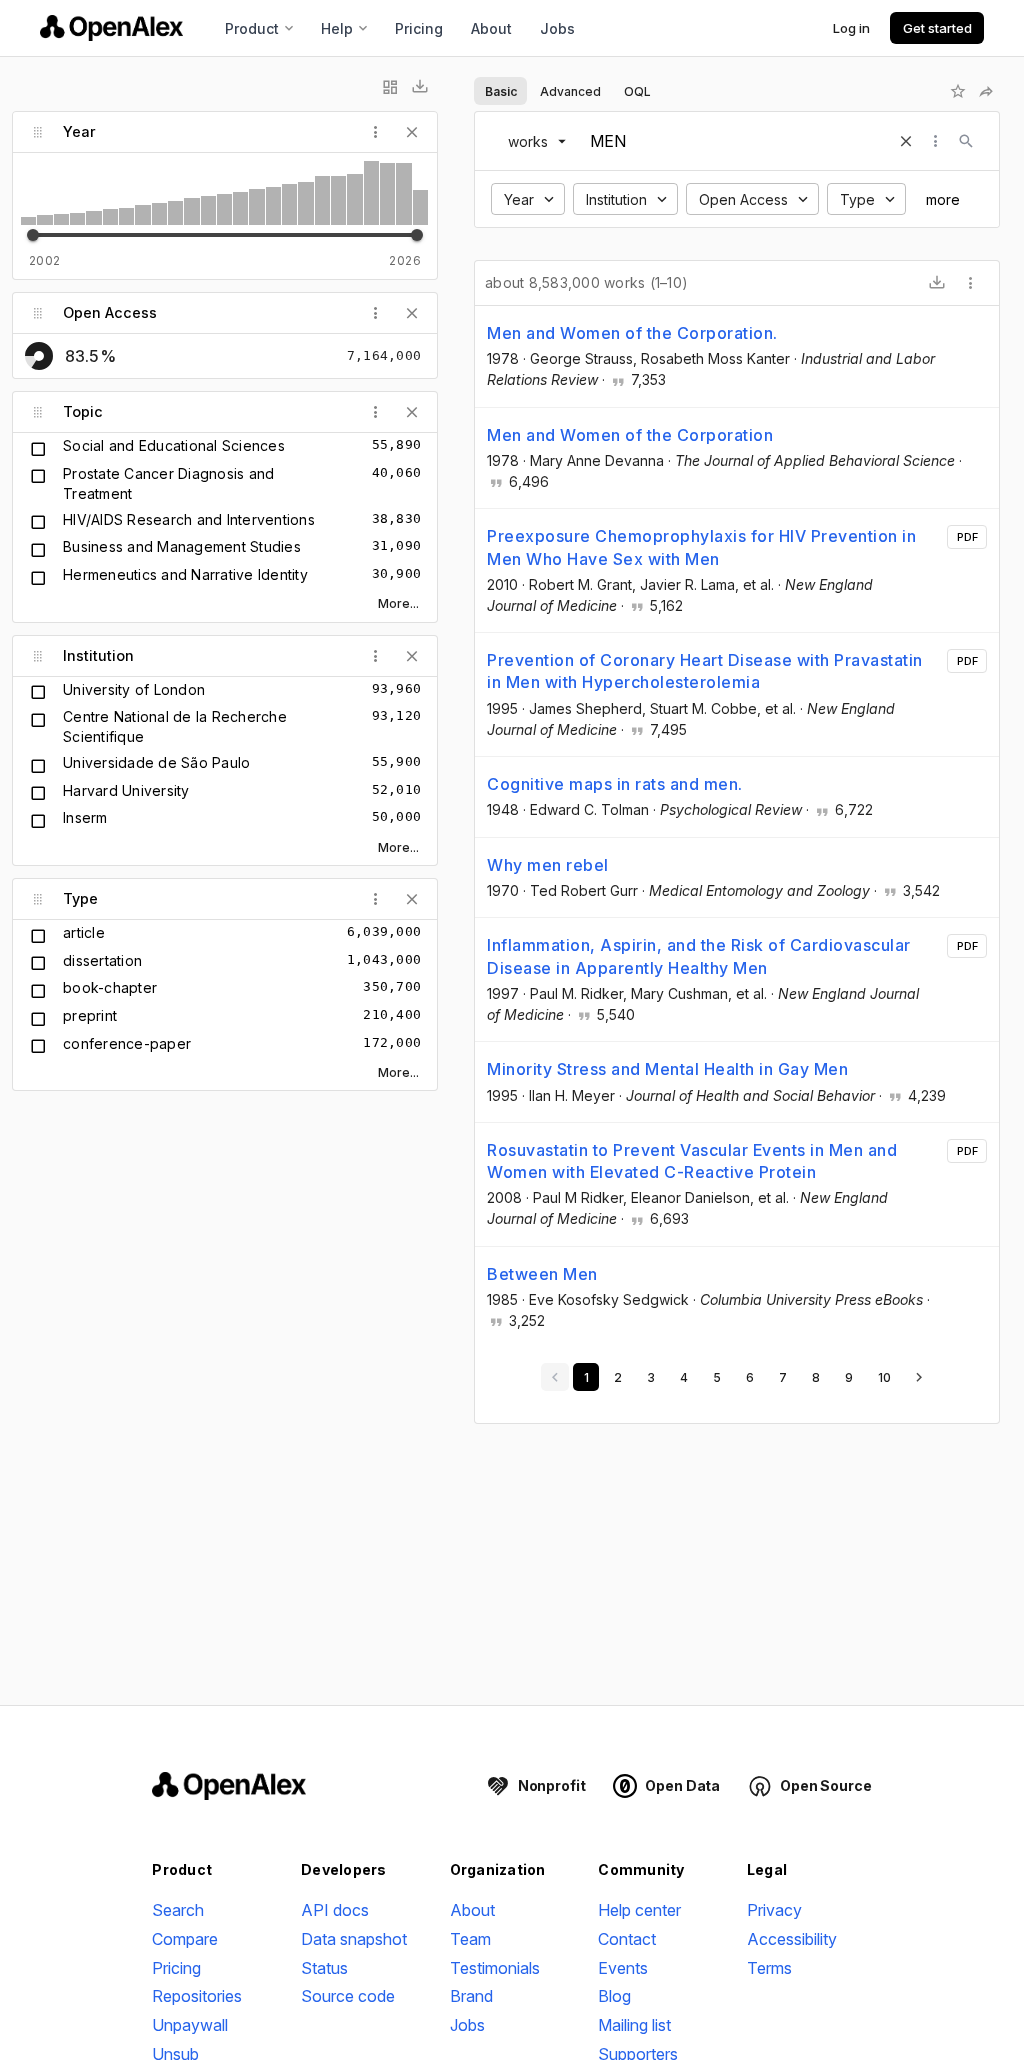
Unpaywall (190, 2025)
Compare (185, 1939)
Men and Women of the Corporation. (632, 333)
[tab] (500, 91)
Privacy (774, 1910)
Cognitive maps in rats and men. (615, 784)
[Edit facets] (390, 87)
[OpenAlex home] (111, 28)
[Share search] (986, 91)
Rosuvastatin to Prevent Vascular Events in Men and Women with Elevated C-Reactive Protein (692, 1161)
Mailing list (634, 2025)
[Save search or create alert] (958, 91)
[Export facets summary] (420, 87)
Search (178, 1910)
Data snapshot (354, 1939)
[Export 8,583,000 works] (937, 283)
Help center (639, 1910)
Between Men (542, 1274)
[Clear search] (906, 141)
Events (623, 1968)
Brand (471, 1996)
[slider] (33, 235)
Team (470, 1939)
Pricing (419, 28)
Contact (627, 1939)
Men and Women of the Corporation (630, 435)
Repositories (197, 1996)
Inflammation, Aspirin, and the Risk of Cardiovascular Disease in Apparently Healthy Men (699, 956)
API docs (335, 1910)
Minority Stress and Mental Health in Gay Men (667, 1069)
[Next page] (919, 1377)
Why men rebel (548, 865)
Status (324, 1968)
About (491, 28)
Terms (769, 1968)
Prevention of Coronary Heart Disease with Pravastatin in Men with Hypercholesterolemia (705, 671)
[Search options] (936, 141)
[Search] (966, 141)
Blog (614, 1996)
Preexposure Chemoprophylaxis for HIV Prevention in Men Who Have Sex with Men (701, 547)
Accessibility (792, 1939)
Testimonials (495, 1968)
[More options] (971, 283)
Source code (348, 1996)
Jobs (557, 28)
